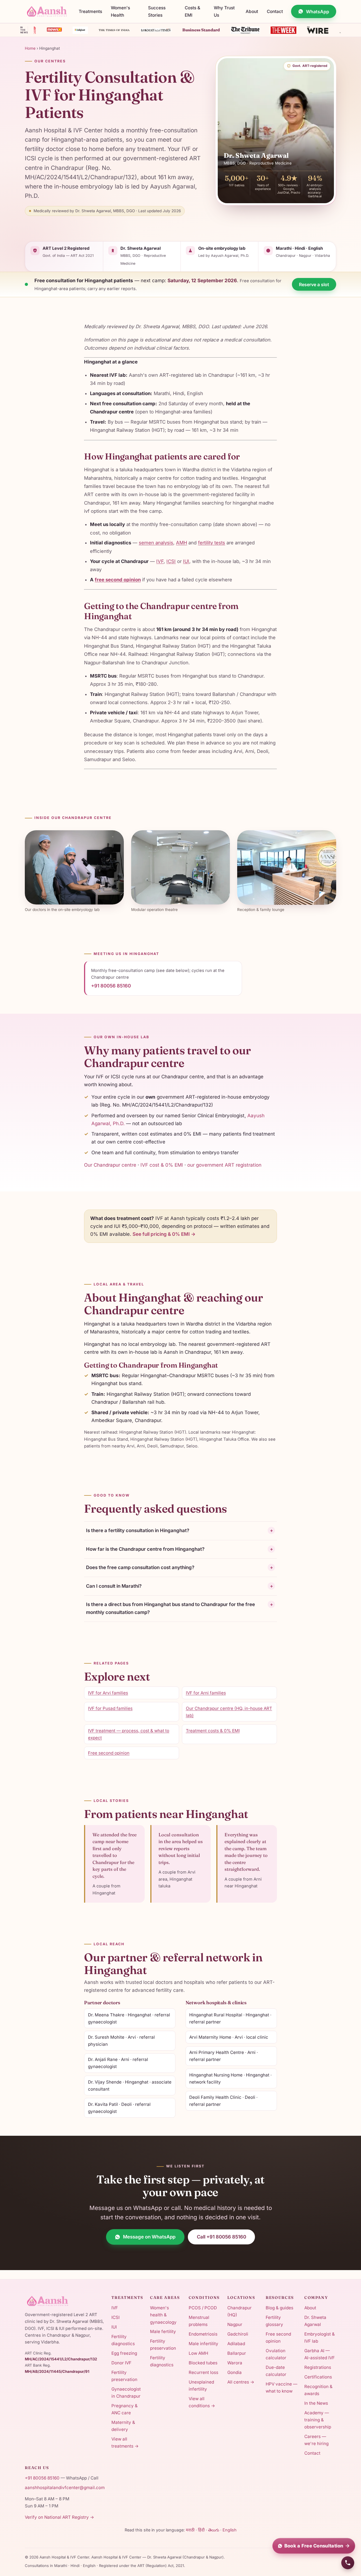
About (252, 11)
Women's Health (120, 11)
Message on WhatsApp (149, 2237)
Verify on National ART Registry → (60, 2517)
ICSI (171, 561)
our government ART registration (224, 1165)
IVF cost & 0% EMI (162, 1165)
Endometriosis (203, 2334)
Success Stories (157, 11)
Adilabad (236, 2344)
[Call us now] (348, 2563)
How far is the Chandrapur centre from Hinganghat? (180, 1549)
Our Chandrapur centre (110, 1165)
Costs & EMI (192, 11)
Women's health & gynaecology (163, 2315)
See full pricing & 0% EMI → (164, 1234)
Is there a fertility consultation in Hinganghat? (180, 1530)
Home (30, 48)
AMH (181, 543)
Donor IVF (121, 2363)
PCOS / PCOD (203, 2308)
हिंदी (201, 2530)
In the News (316, 2403)
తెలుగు (214, 2530)
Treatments (90, 11)
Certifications (318, 2377)
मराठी (190, 2530)
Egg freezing (124, 2353)
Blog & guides (279, 2308)
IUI (186, 561)
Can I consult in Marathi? (180, 1586)
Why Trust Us (224, 11)
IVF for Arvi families (108, 1693)
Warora (235, 2363)
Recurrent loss (203, 2372)
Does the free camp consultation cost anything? (180, 1567)
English (230, 2530)
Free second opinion (109, 1753)
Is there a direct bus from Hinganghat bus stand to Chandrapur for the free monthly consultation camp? (180, 1608)
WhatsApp (318, 12)
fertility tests (212, 543)
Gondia (235, 2372)
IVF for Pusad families (110, 1708)
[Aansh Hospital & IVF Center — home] (48, 12)
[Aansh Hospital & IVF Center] (65, 2301)
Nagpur (235, 2324)
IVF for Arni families (206, 1693)
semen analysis (156, 543)
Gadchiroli (238, 2334)
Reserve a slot (314, 284)
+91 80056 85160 (111, 986)
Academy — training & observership (318, 2420)
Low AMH (198, 2353)
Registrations (318, 2367)
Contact (275, 11)
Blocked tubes (203, 2363)
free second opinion (118, 580)
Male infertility (203, 2344)
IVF (160, 561)
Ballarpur (237, 2353)
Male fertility (163, 2331)
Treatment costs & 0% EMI (213, 1731)
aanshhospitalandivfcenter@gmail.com (65, 2488)
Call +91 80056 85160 (222, 2237)
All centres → (241, 2382)
